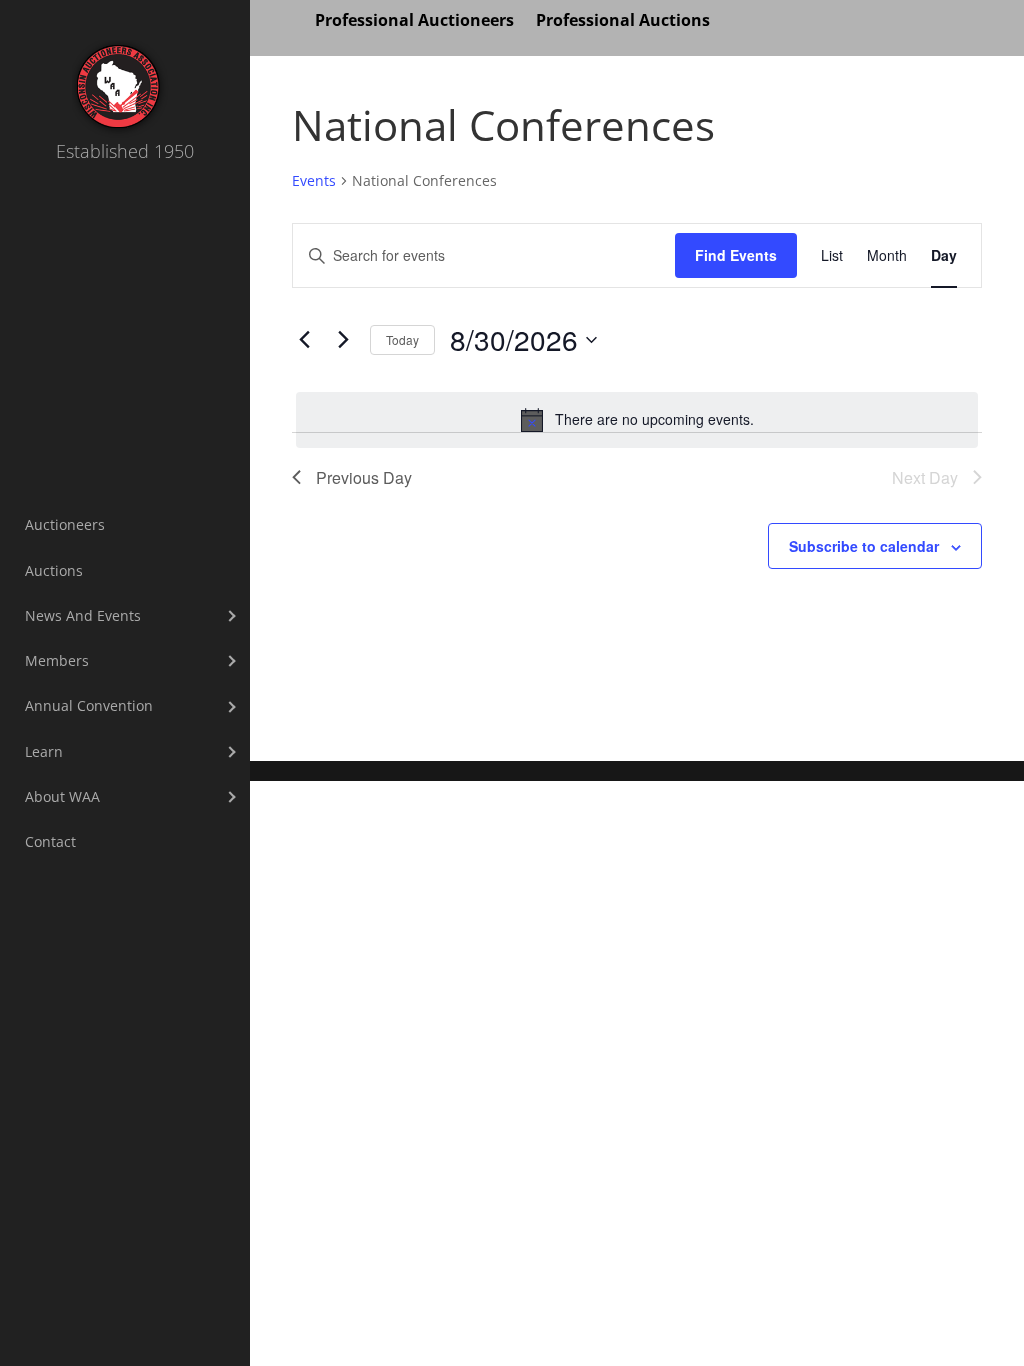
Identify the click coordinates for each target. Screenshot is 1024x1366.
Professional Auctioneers (414, 22)
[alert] (637, 420)
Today (402, 339)
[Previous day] (304, 340)
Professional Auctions (623, 22)
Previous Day (364, 477)
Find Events (736, 255)
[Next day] (343, 340)
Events (314, 180)
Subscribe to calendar (864, 546)
